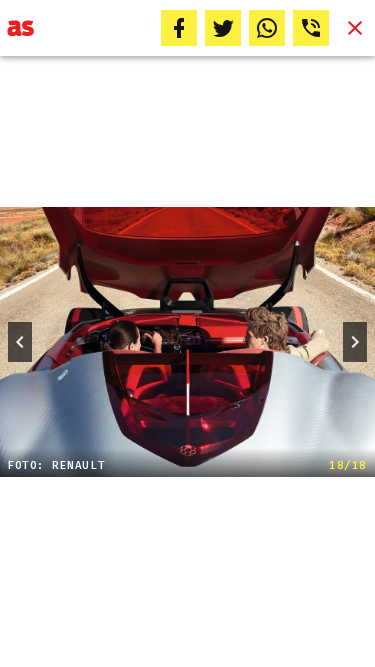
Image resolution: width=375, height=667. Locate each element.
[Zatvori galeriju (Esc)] (355, 28)
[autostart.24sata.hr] (20, 28)
